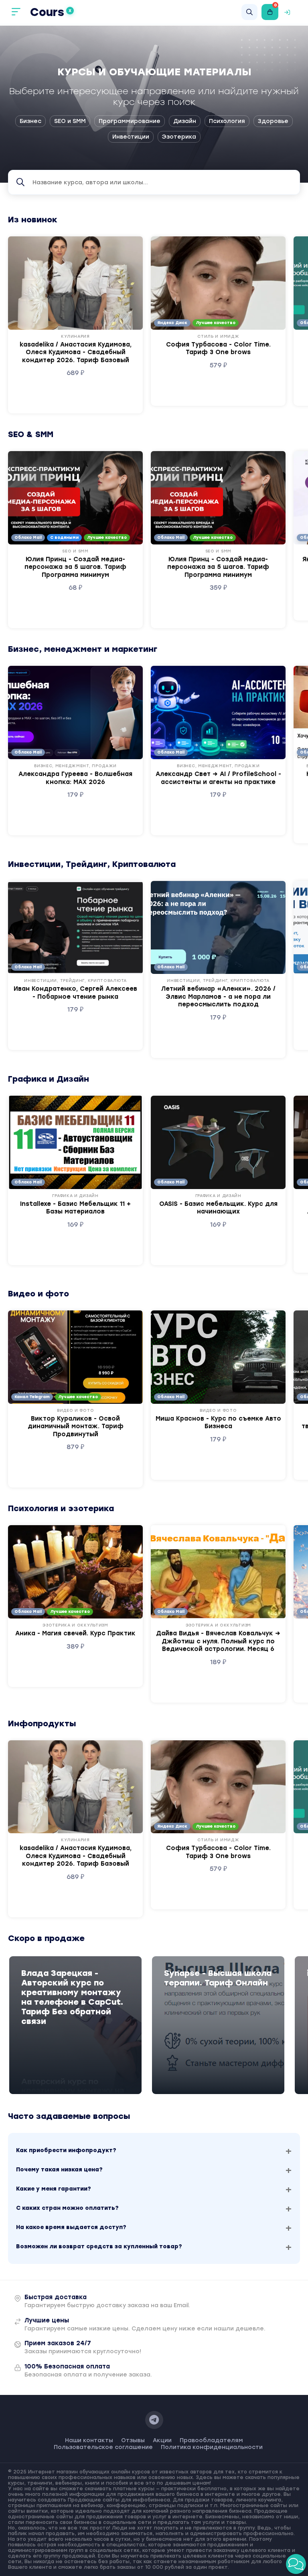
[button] (296, 2564)
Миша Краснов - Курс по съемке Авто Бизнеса (218, 1423)
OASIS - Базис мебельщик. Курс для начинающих (218, 1208)
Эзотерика (179, 137)
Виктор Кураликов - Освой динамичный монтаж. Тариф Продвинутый (76, 1426)
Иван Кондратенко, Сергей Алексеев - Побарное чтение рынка (75, 993)
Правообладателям (211, 2440)
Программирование (130, 121)
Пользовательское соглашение (103, 2447)
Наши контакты (89, 2440)
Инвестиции (131, 137)
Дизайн (185, 121)
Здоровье (273, 121)
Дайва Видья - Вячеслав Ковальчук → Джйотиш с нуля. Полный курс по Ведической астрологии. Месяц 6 (218, 1641)
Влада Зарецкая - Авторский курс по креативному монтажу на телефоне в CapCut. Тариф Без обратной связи (72, 1997)
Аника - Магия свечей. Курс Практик (75, 1633)
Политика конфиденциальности (212, 2447)
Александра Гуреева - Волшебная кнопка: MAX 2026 (75, 778)
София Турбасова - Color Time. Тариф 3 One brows (218, 349)
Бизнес (30, 121)
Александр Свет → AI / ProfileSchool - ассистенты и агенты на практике (218, 778)
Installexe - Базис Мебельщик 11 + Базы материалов (75, 1208)
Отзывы (133, 2440)
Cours (51, 12)
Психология (227, 121)
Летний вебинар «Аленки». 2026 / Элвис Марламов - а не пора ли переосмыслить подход (218, 997)
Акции (162, 2440)
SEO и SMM (70, 121)
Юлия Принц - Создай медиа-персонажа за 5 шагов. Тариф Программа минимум (75, 567)
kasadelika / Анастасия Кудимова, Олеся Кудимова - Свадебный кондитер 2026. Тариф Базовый (76, 352)
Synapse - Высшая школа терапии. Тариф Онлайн (218, 1978)
